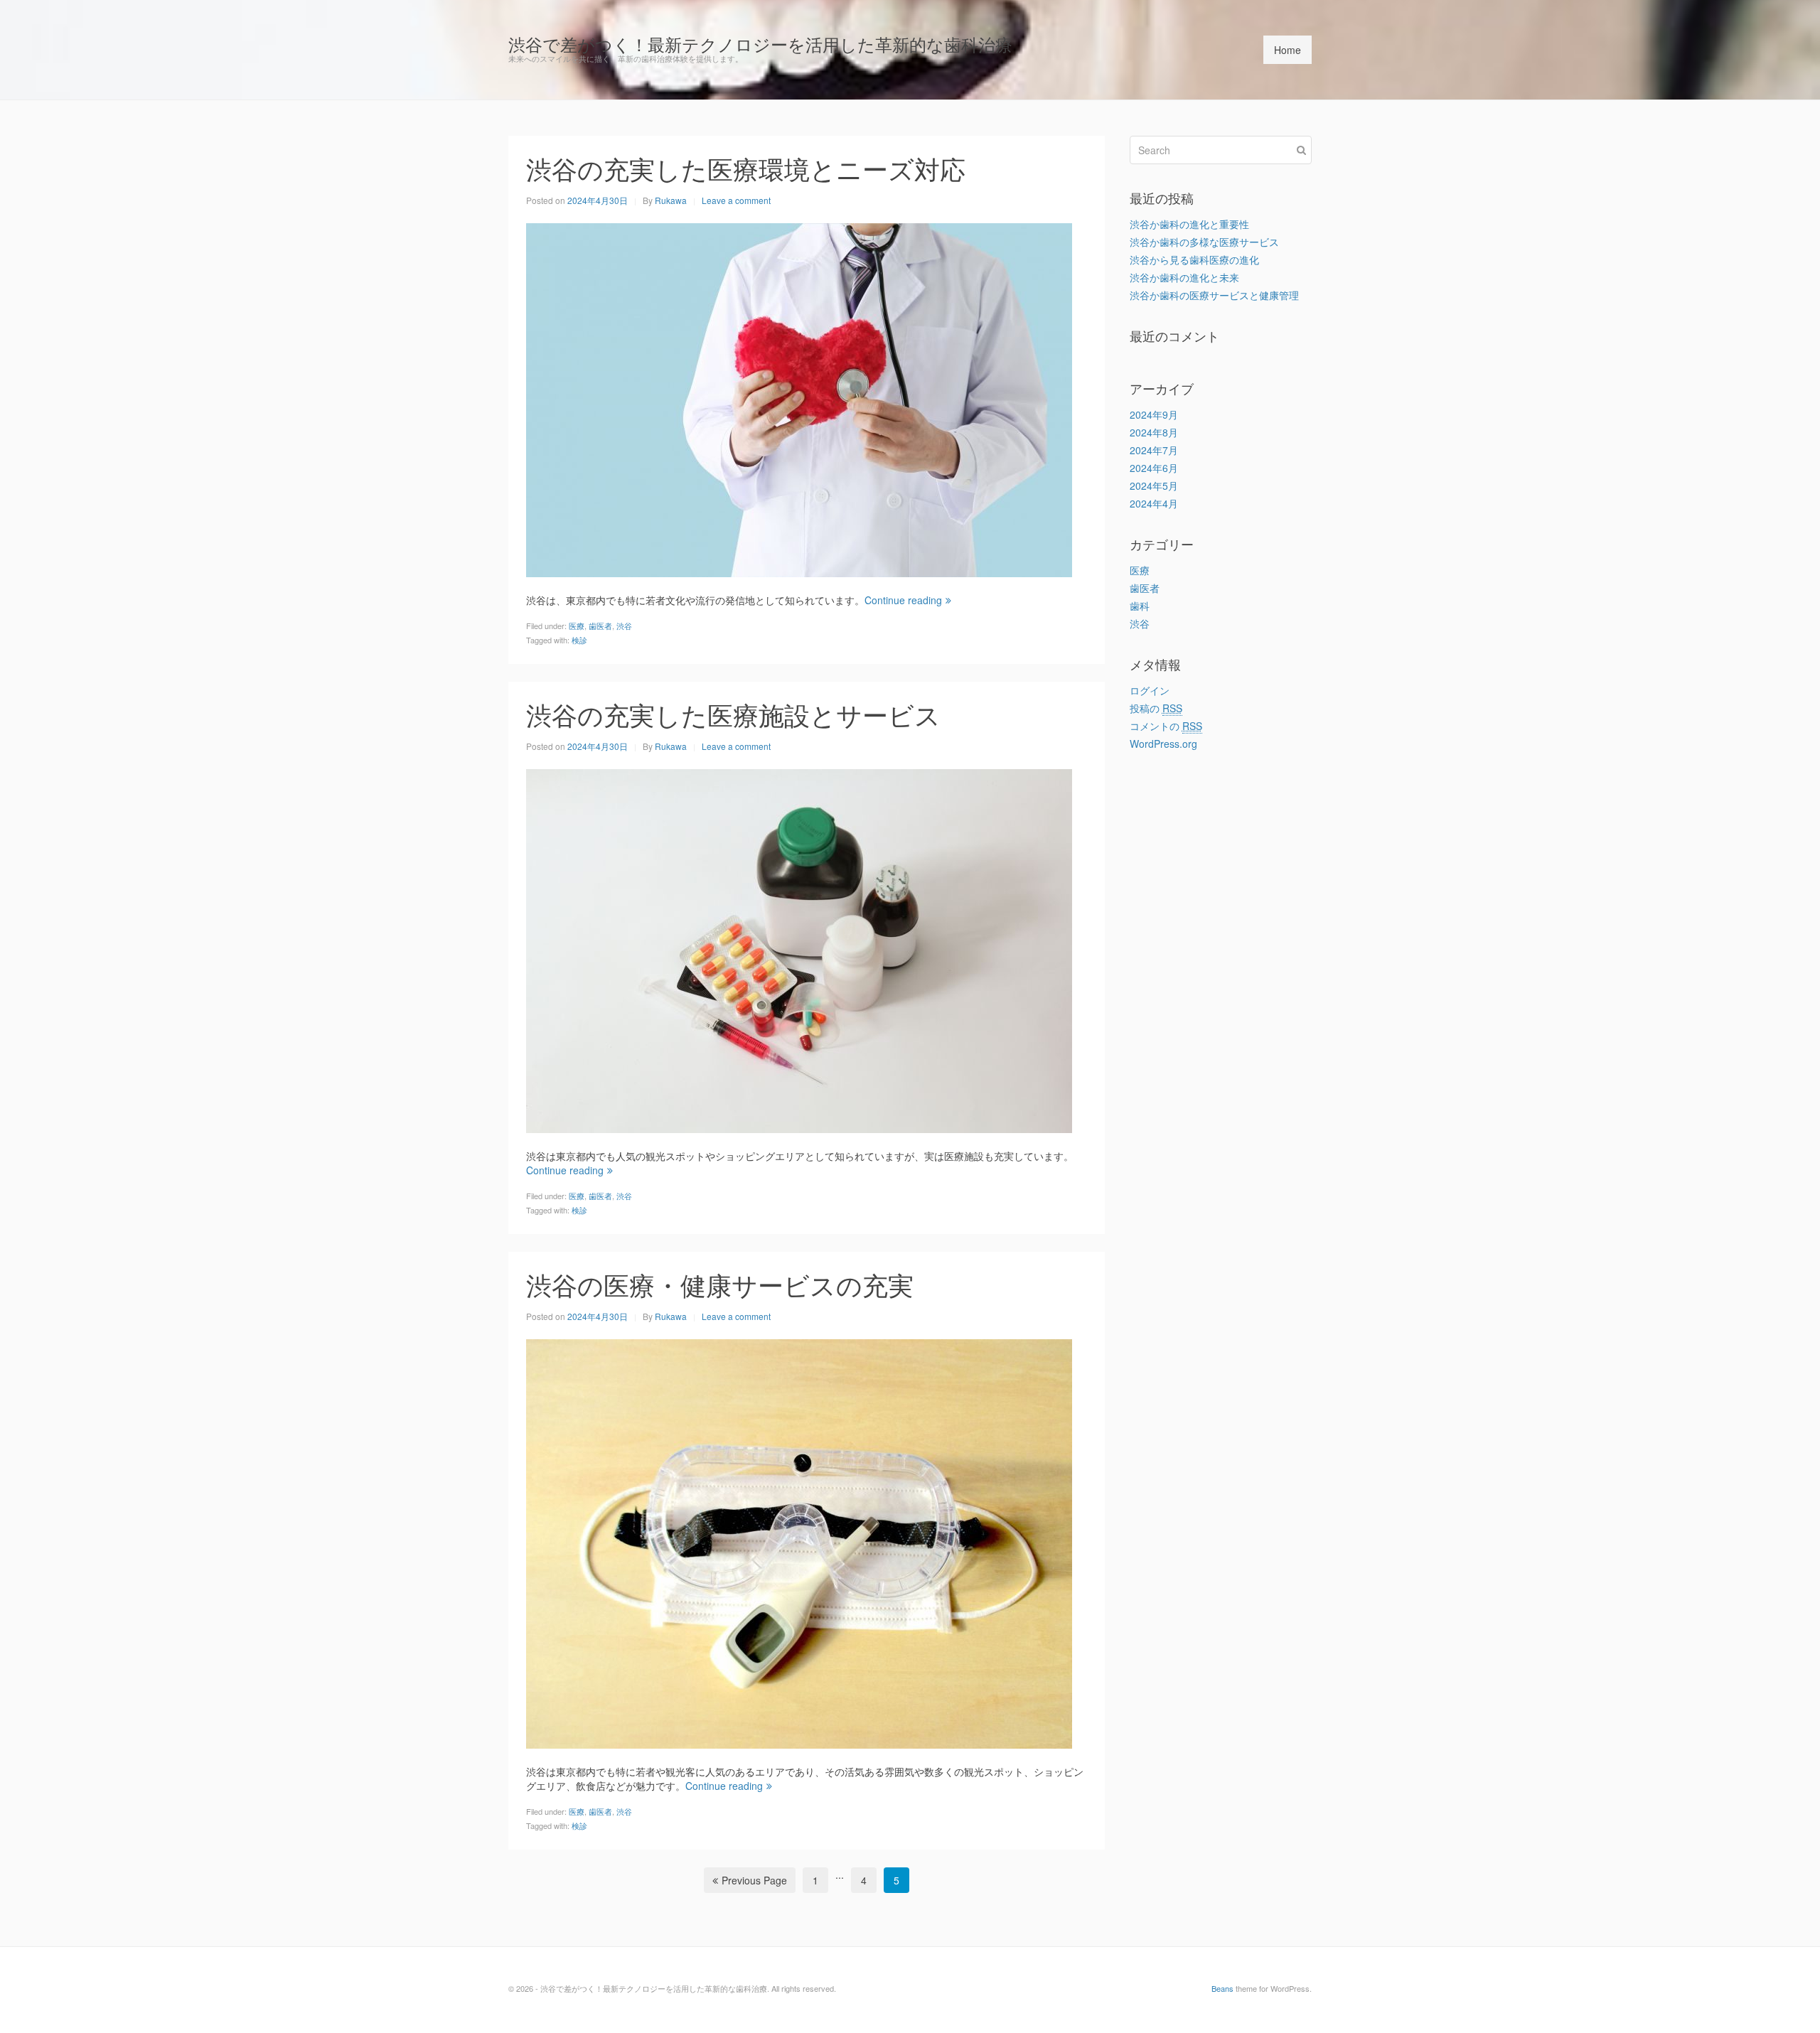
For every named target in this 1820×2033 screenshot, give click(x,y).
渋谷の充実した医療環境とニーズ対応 (746, 168)
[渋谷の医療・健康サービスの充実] (799, 1542)
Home (1288, 50)
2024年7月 (1154, 450)
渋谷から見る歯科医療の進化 (1194, 259)
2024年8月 (1154, 432)
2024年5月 (1154, 486)
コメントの (1166, 726)
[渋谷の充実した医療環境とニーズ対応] (799, 398)
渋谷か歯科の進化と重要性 (1189, 224)
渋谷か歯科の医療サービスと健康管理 (1214, 295)
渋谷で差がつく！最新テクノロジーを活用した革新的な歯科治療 (760, 44)
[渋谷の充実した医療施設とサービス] (799, 949)
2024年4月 (1154, 503)
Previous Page (754, 1880)
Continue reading (903, 600)
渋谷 (624, 626)
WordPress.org (1163, 744)
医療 (577, 626)
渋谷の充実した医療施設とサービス (733, 714)
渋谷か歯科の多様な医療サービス (1204, 242)
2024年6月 (1154, 468)
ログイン (1150, 690)
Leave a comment (736, 200)
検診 (579, 640)
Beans (1222, 1988)
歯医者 (600, 626)
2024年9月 (1154, 414)
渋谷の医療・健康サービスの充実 (720, 1284)
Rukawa (671, 200)
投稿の (1156, 708)
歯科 (1140, 606)
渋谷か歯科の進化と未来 (1184, 277)
